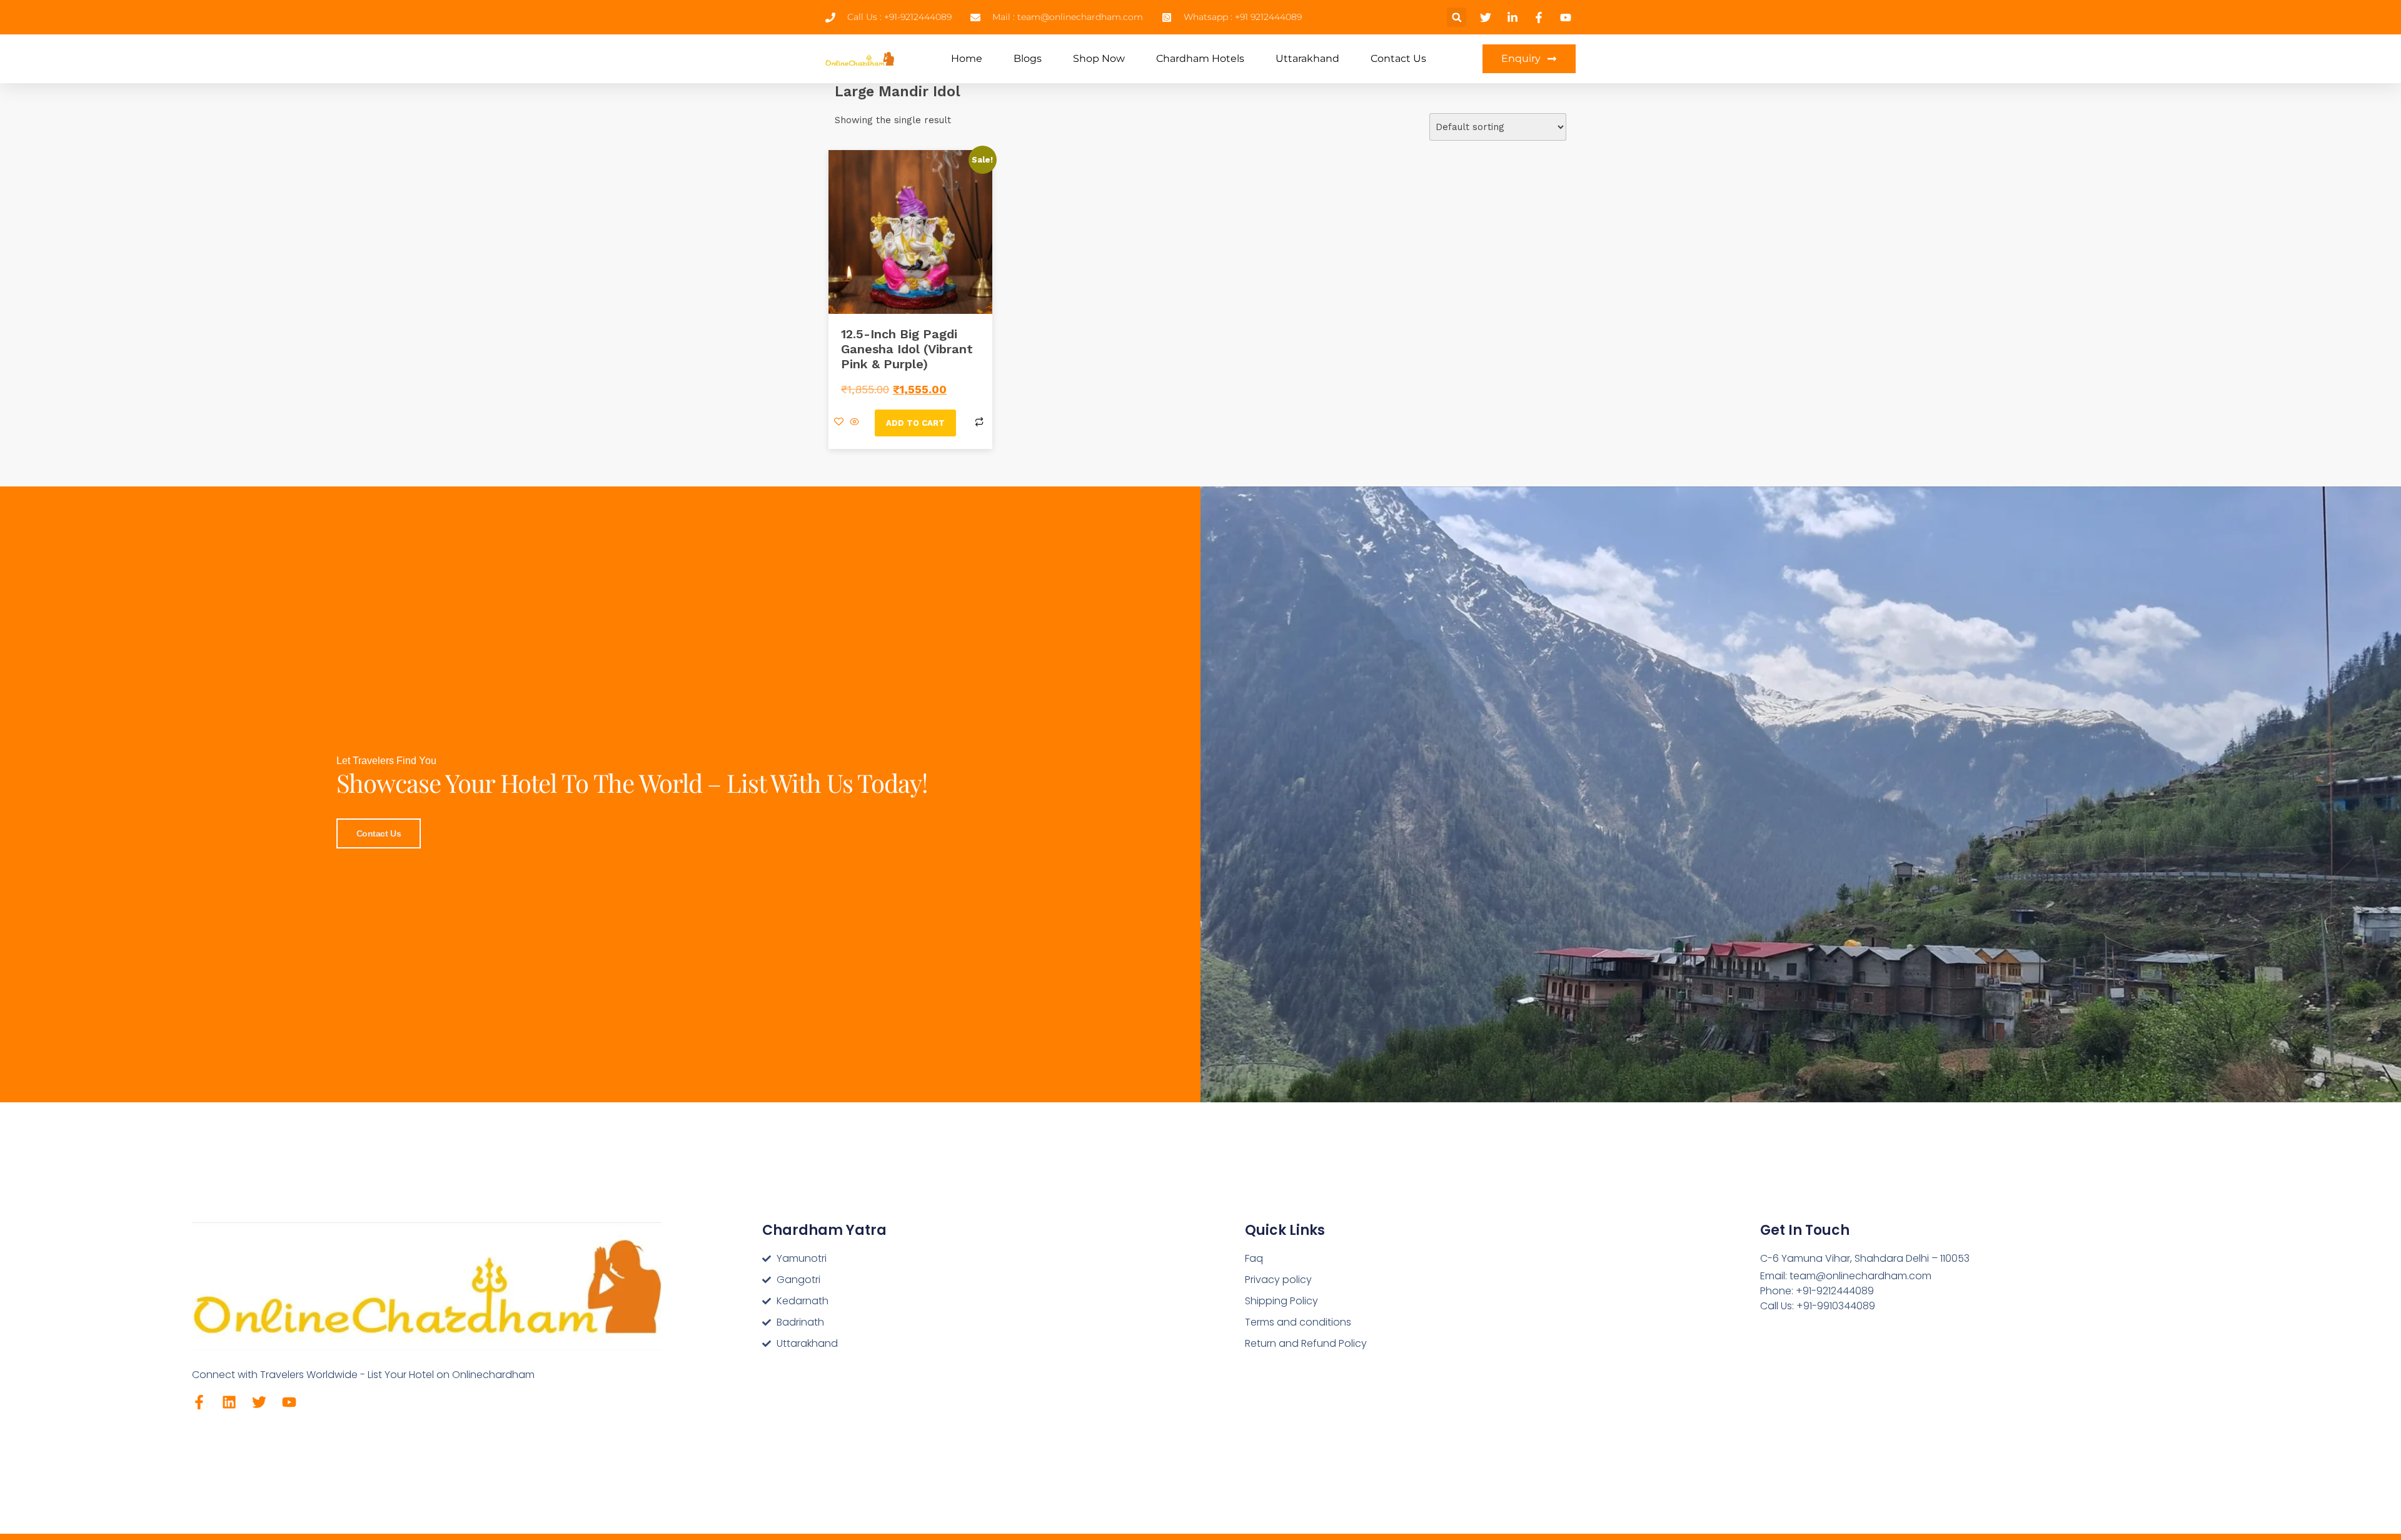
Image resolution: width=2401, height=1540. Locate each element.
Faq (1254, 1258)
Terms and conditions (1298, 1322)
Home (967, 58)
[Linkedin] (229, 1402)
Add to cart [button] (915, 423)
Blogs (1028, 58)
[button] (1457, 17)
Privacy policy (1278, 1280)
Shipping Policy (1281, 1301)
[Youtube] (289, 1402)
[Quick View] (854, 423)
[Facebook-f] (199, 1402)
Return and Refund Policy (1306, 1343)
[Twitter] (259, 1402)
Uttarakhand (1307, 58)
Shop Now (1099, 58)
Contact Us (1398, 58)
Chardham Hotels (1200, 58)
